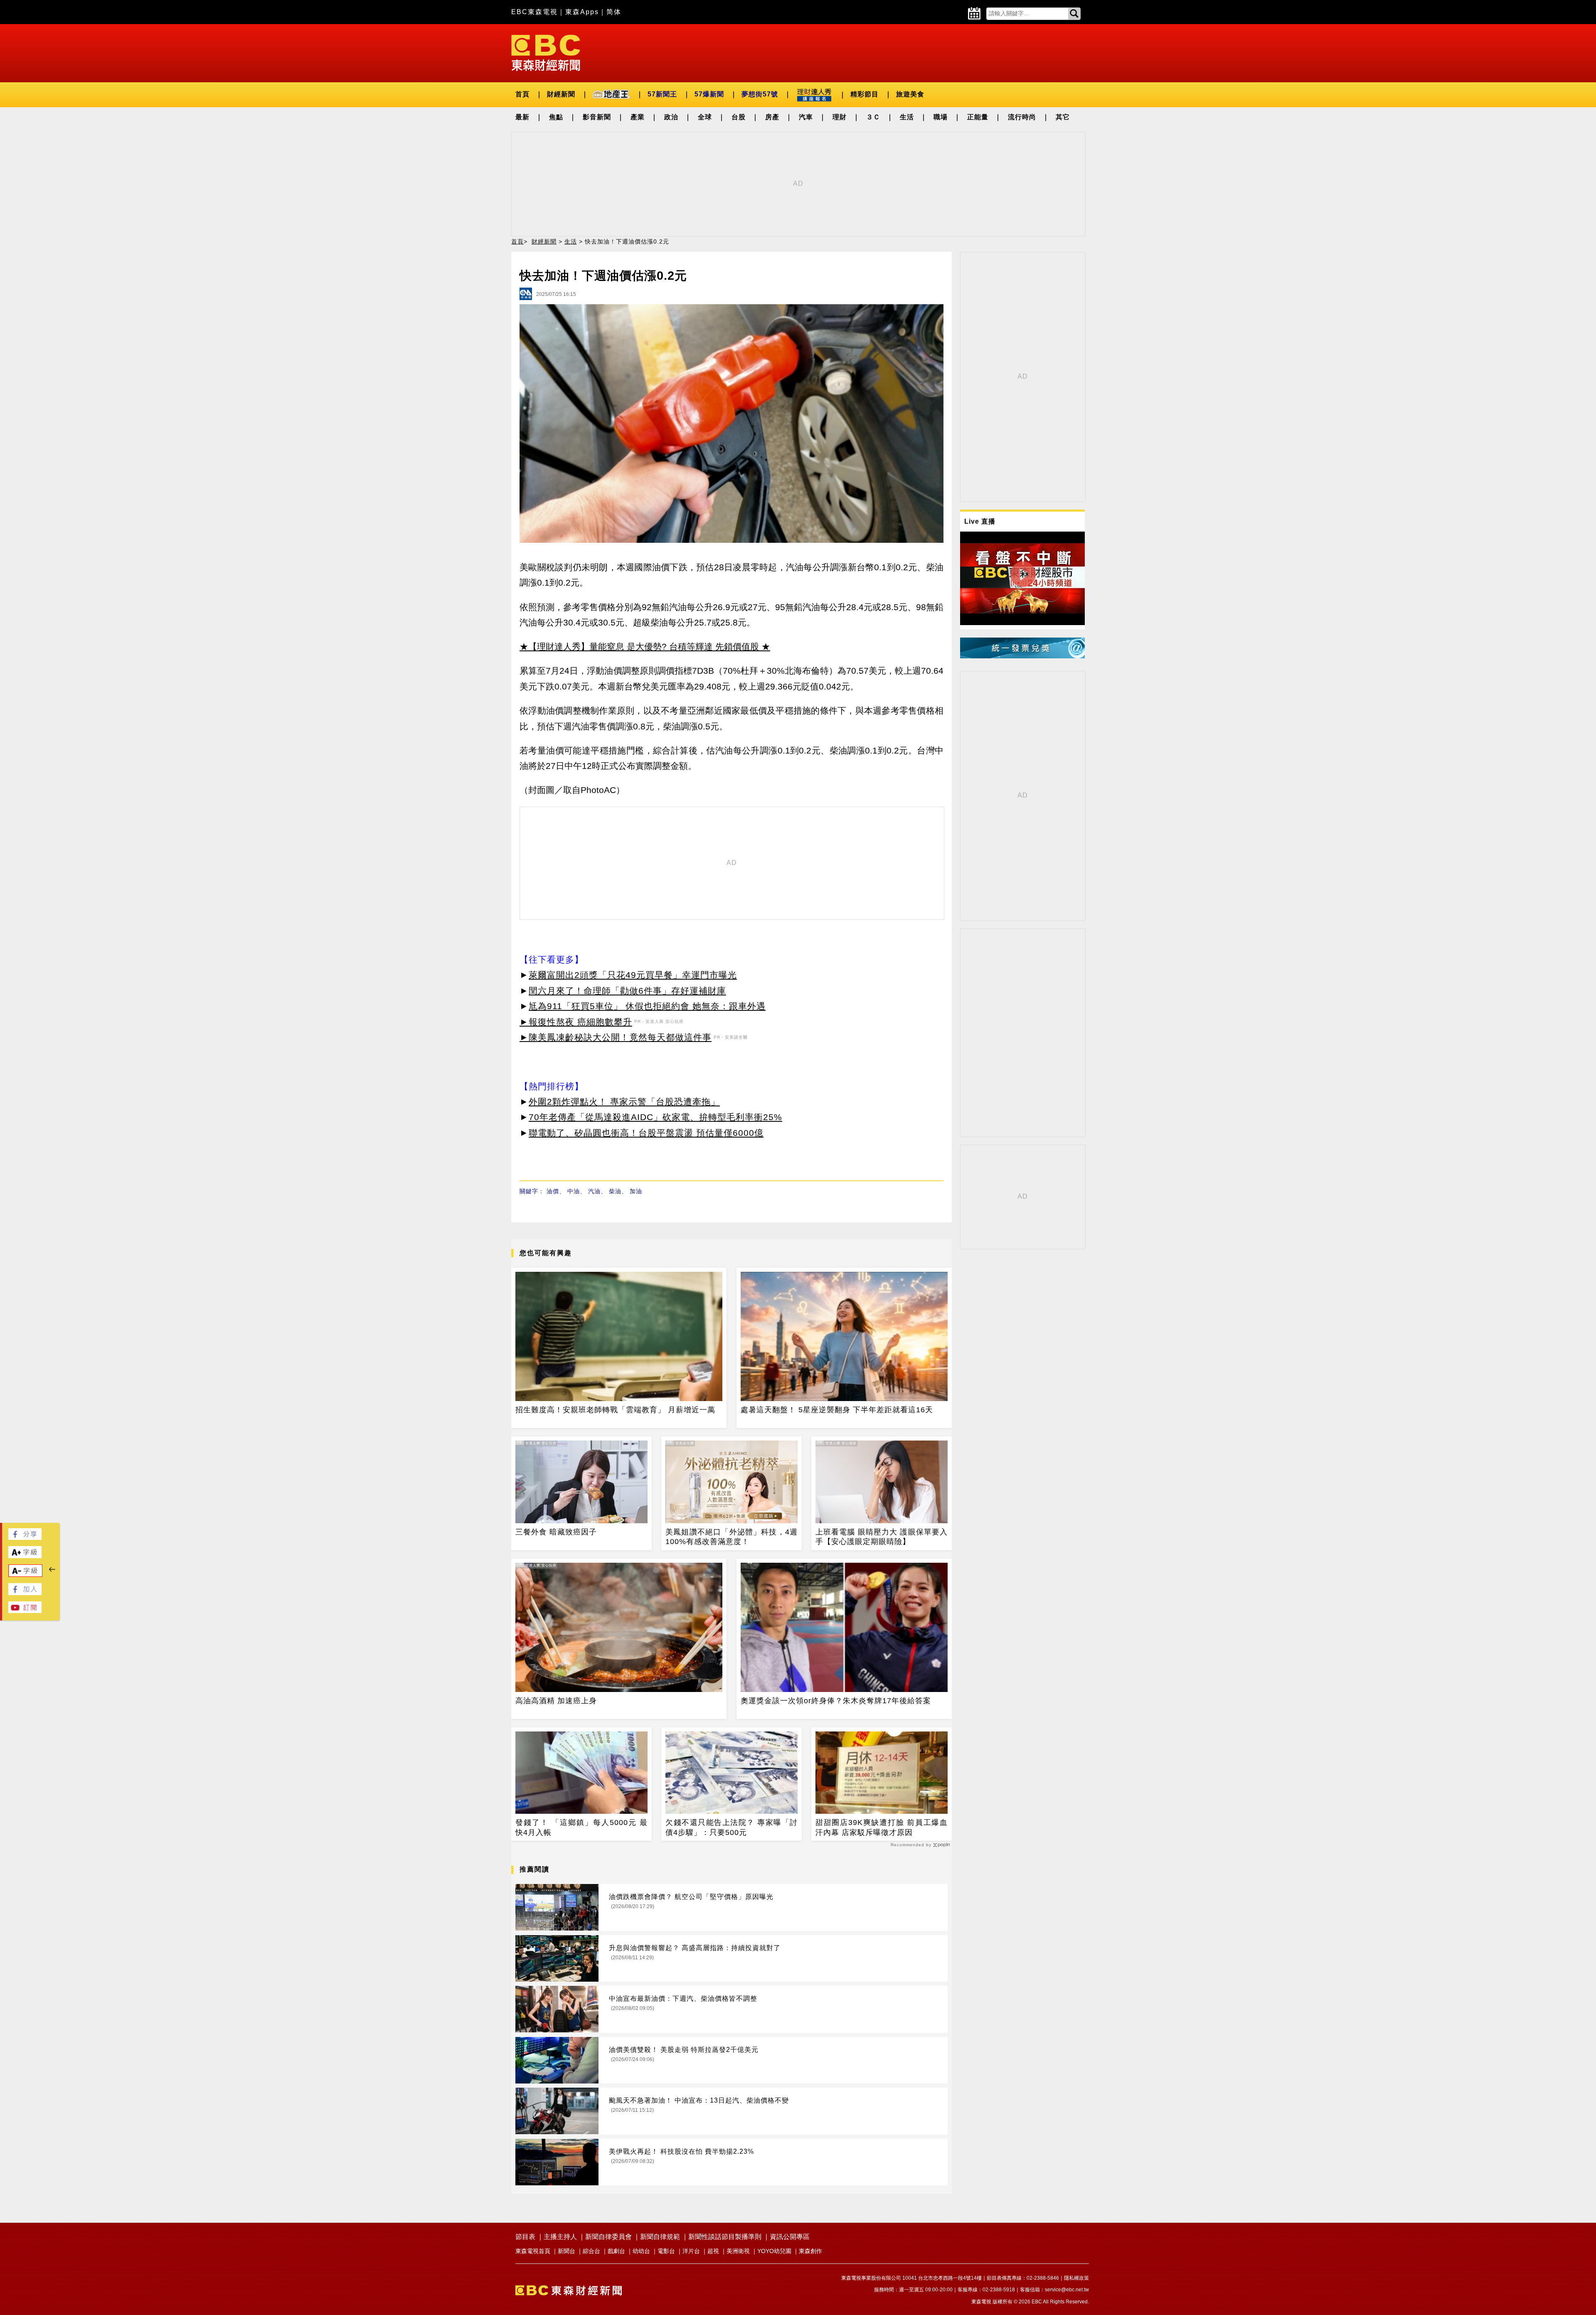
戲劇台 (616, 2251)
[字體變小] (25, 1575)
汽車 (806, 117)
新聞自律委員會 (608, 2237)
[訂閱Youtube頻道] (25, 1611)
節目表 (525, 2237)
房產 (772, 117)
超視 (713, 2251)
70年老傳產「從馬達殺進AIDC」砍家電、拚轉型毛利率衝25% (655, 1117)
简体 (614, 12)
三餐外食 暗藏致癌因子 (556, 1532)
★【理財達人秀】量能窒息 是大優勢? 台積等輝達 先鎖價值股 (639, 646)
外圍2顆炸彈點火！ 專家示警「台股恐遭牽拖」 (624, 1102)
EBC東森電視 (534, 12)
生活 (907, 117)
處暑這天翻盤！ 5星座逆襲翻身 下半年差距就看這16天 (837, 1410)
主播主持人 (560, 2237)
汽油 (594, 1191)
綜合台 (591, 2251)
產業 (638, 117)
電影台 (666, 2251)
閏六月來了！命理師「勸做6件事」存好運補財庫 (627, 991)
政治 (671, 117)
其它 (1063, 117)
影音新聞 (597, 117)
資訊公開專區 (790, 2237)
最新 (522, 117)
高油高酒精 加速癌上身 (556, 1701)
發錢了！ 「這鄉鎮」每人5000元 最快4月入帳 (581, 1827)
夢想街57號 (760, 94)
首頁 (522, 94)
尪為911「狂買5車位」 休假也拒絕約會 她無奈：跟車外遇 (647, 1006)
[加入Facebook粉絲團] (25, 1593)
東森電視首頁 (533, 2251)
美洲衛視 (738, 2251)
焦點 (556, 117)
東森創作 (810, 2251)
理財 (840, 117)
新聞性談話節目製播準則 (725, 2237)
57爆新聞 (709, 94)
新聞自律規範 (660, 2237)
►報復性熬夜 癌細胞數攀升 (576, 1022)
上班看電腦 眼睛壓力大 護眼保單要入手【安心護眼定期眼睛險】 (882, 1537)
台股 (739, 117)
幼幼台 (641, 2251)
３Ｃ (873, 117)
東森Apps (582, 12)
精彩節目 (864, 94)
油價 (553, 1191)
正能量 (978, 117)
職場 (941, 117)
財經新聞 (561, 94)
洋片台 (691, 2251)
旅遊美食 (910, 94)
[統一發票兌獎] (1022, 656)
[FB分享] (25, 1538)
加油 (636, 1191)
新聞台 (566, 2251)
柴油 (615, 1191)
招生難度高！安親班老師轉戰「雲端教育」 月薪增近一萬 (615, 1410)
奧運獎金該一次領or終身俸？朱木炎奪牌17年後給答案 (836, 1701)
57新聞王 (662, 94)
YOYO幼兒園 (774, 2251)
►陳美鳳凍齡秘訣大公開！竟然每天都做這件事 (616, 1037)
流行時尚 (1022, 117)
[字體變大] (25, 1556)
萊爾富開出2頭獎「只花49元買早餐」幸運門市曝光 (633, 975)
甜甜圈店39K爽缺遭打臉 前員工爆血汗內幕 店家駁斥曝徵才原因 (882, 1827)
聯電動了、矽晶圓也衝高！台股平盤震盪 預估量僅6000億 (646, 1133)
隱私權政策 (1076, 2278)
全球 (705, 117)
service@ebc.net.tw (1067, 2290)
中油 (574, 1191)
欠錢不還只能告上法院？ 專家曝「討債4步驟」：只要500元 (731, 1827)
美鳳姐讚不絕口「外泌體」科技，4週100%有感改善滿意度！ (731, 1537)
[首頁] (546, 52)
